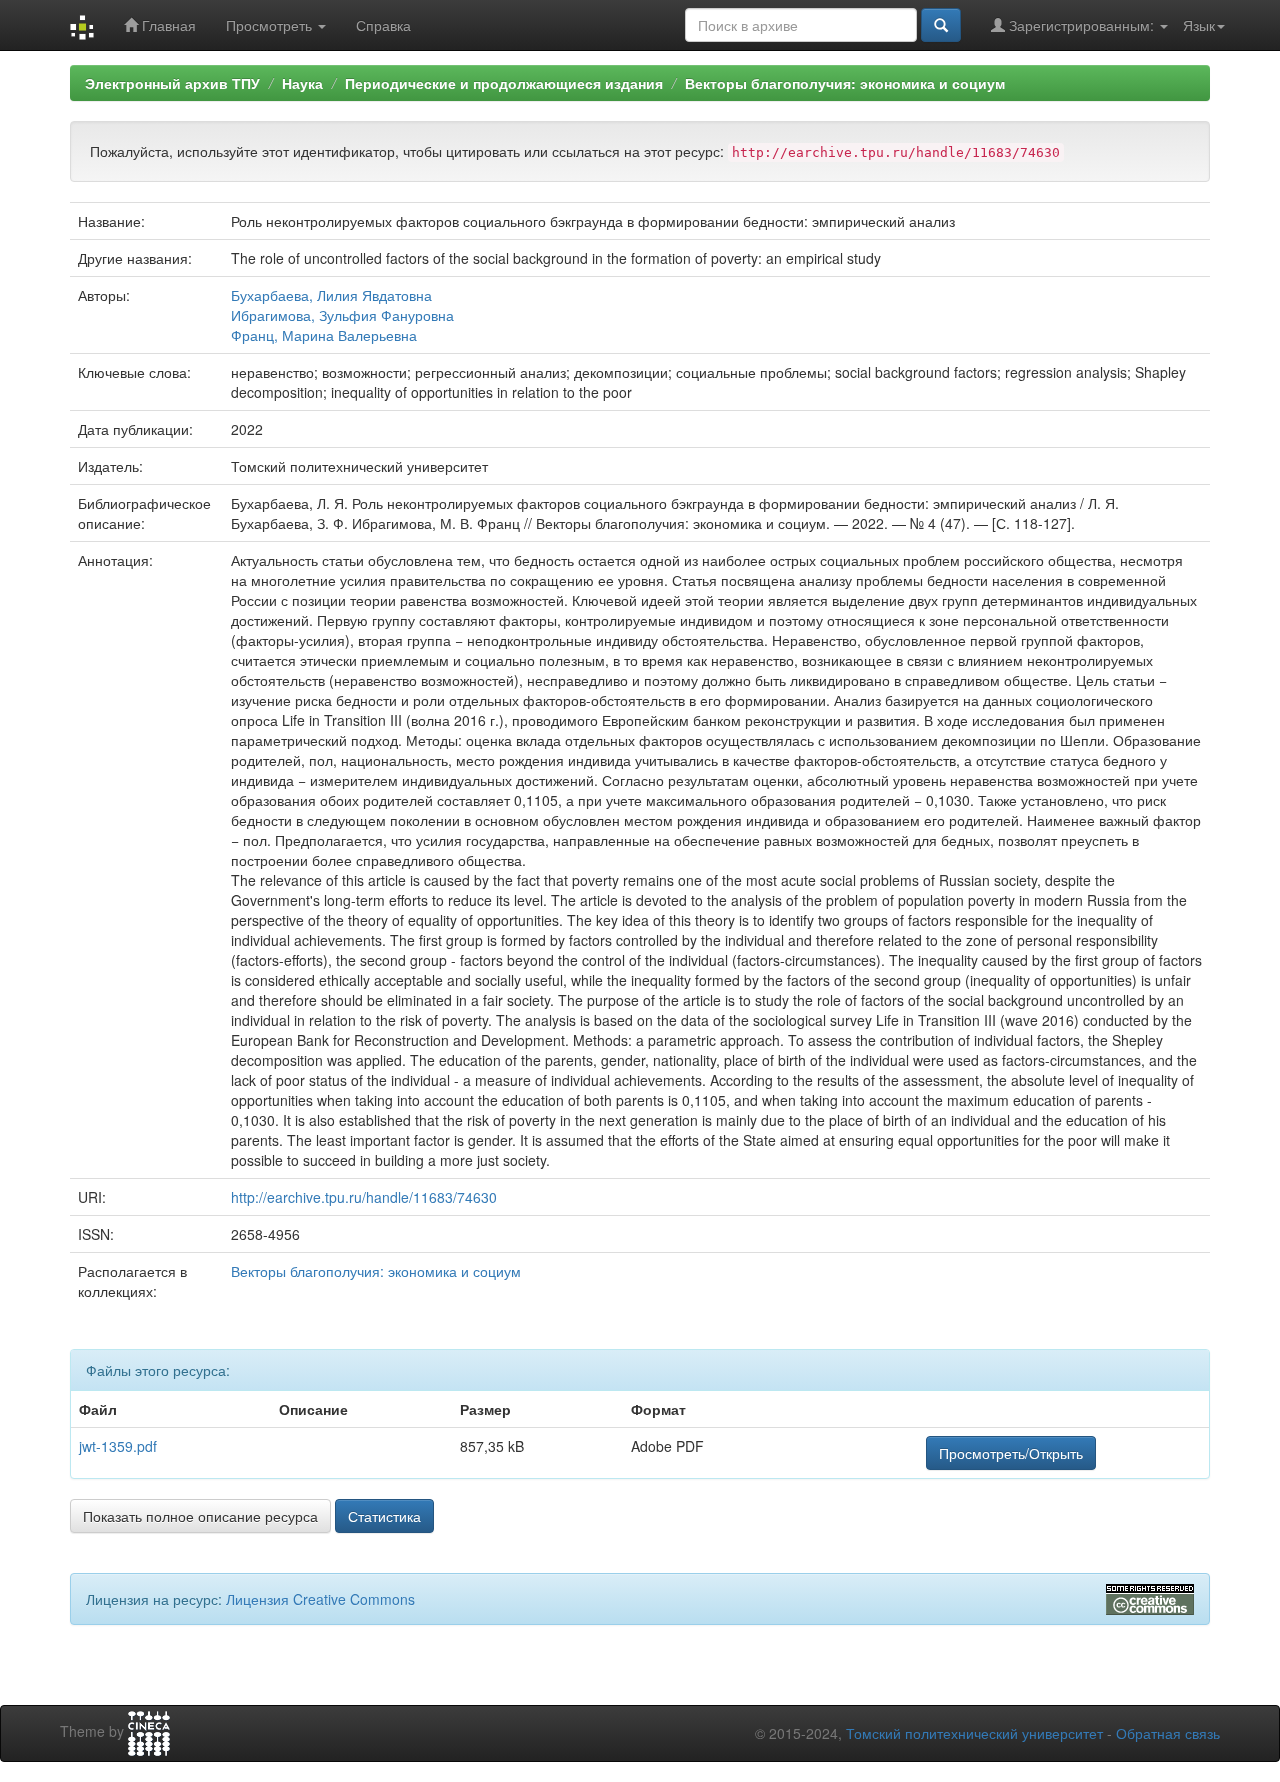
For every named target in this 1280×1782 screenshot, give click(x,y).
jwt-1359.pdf (118, 1446)
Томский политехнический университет (974, 1733)
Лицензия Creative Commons (320, 1599)
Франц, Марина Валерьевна (324, 335)
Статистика (384, 1516)
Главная (167, 25)
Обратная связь (1168, 1733)
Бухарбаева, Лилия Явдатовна (331, 295)
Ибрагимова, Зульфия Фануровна (342, 315)
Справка (383, 25)
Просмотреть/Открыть (1011, 1453)
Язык (1199, 25)
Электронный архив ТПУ (172, 83)
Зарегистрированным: (1081, 25)
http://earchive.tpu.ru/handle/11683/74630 (364, 1197)
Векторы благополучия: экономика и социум (845, 83)
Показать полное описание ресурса (200, 1516)
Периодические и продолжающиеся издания (504, 83)
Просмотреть (271, 25)
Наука (302, 83)
